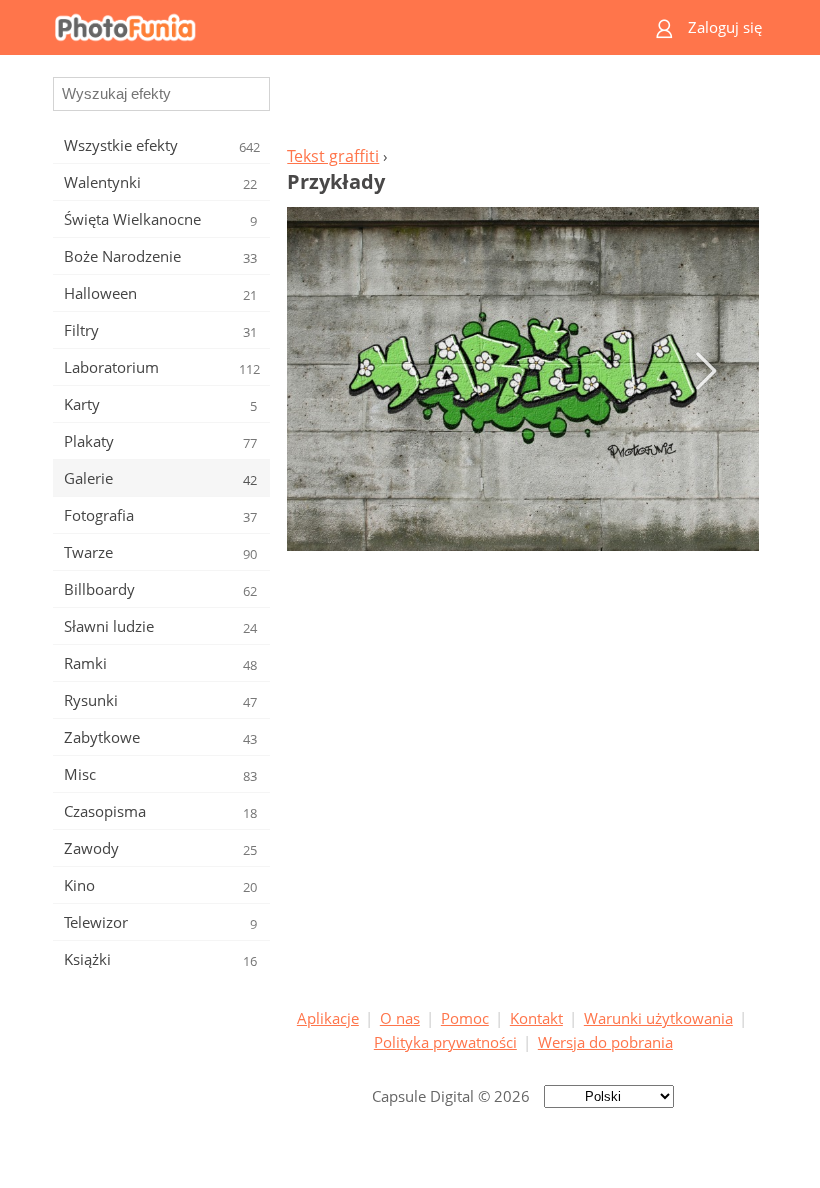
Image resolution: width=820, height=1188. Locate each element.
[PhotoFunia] (332, 27)
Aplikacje (328, 1018)
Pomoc (465, 1018)
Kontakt (536, 1018)
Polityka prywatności (445, 1042)
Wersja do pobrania (605, 1042)
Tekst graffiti (333, 156)
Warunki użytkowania (658, 1018)
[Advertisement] (523, 106)
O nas (400, 1018)
